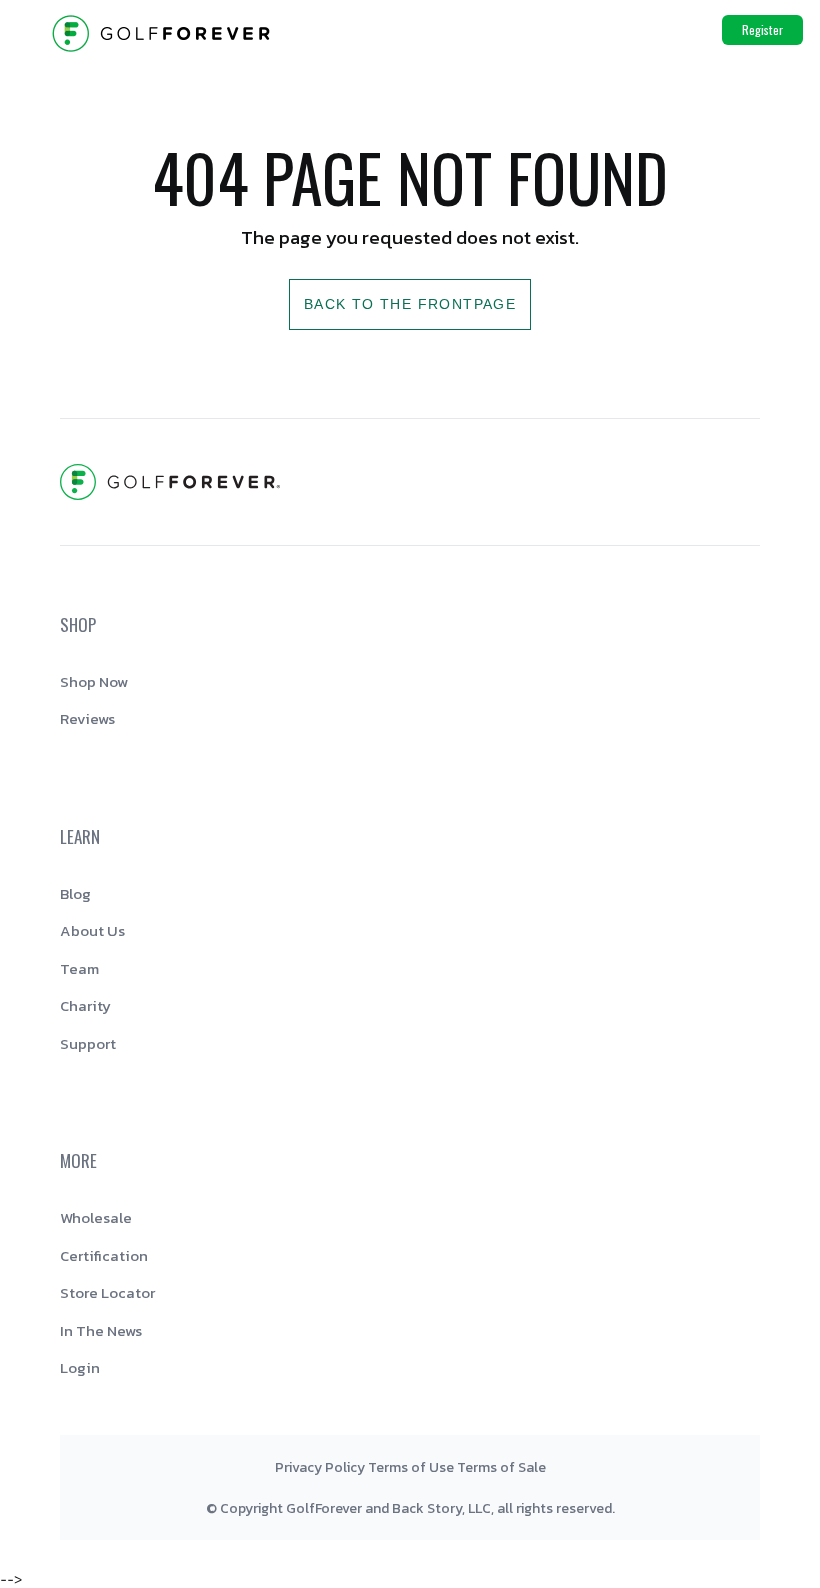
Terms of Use (411, 1467)
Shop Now (94, 681)
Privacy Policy (320, 1467)
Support (88, 1043)
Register (762, 29)
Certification (104, 1255)
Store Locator (107, 1292)
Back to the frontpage (410, 304)
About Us (92, 930)
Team (79, 968)
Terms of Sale (501, 1467)
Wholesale (96, 1217)
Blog (75, 893)
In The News (101, 1330)
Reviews (87, 718)
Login (80, 1367)
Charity (85, 1005)
